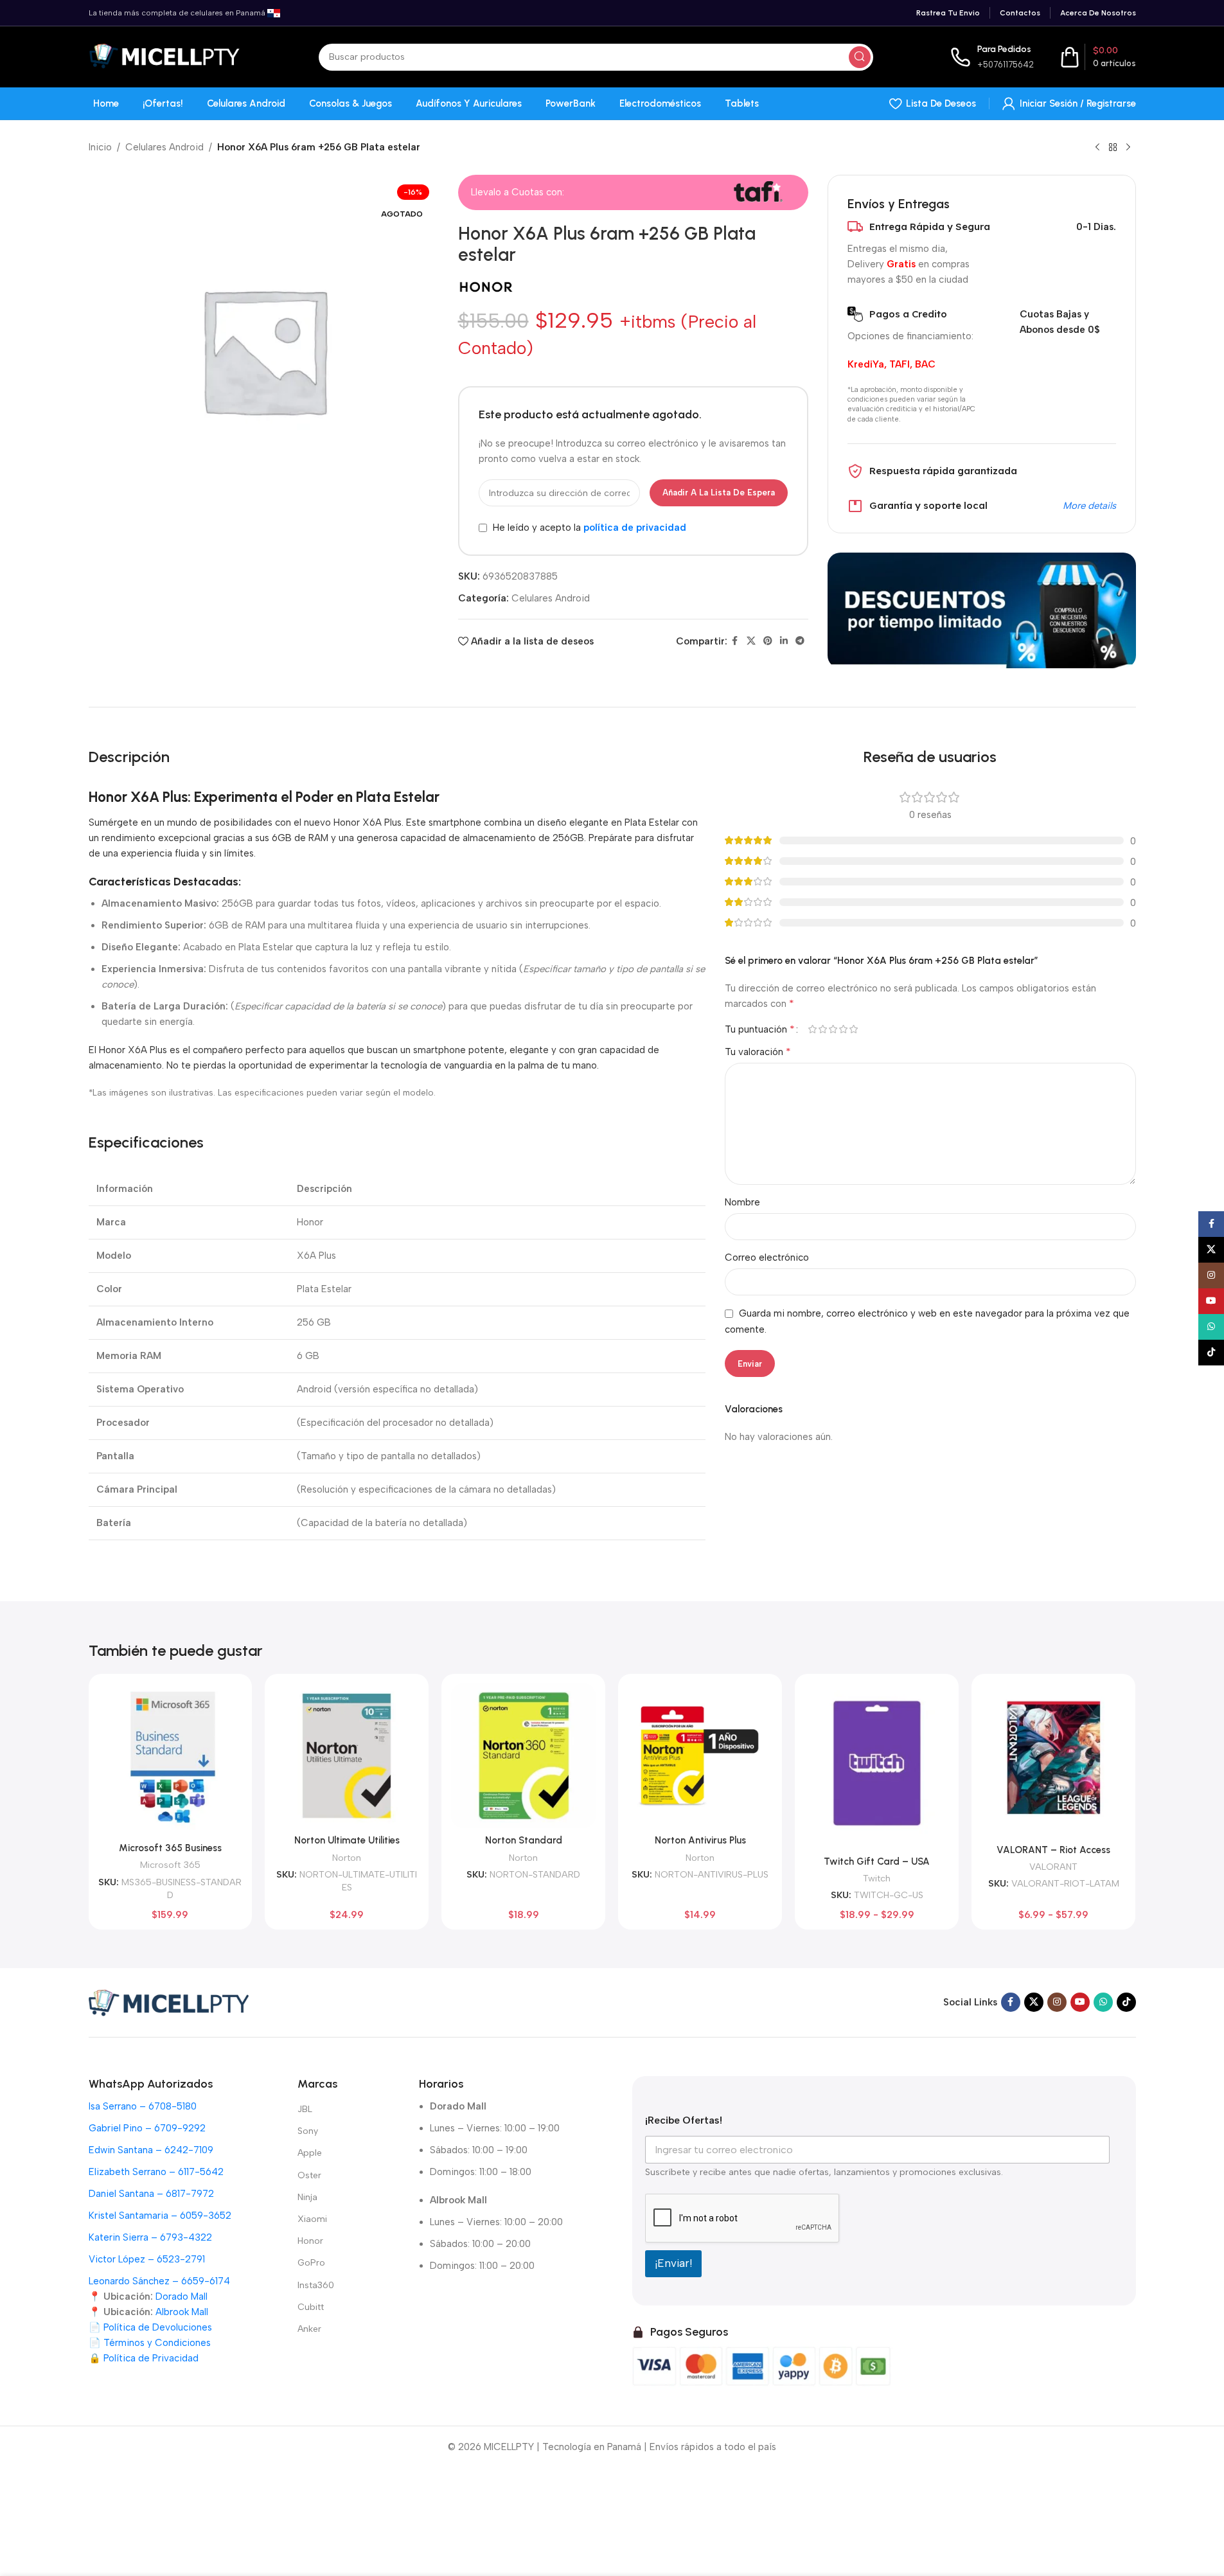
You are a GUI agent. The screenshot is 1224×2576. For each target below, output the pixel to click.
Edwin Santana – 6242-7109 (151, 2150)
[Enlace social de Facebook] (735, 641)
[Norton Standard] (523, 1756)
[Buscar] (860, 57)
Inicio (100, 147)
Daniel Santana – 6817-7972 (151, 2194)
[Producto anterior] (1097, 148)
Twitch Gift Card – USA (877, 1861)
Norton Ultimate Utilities (347, 1840)
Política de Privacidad (151, 2358)
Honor (310, 2241)
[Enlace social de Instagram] (1057, 2002)
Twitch (877, 1878)
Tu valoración (758, 1052)
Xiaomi (312, 2219)
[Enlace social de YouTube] (1080, 2002)
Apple (310, 2153)
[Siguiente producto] (1128, 148)
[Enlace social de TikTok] (1126, 2002)
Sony (308, 2131)
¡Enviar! (673, 2263)
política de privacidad (635, 528)
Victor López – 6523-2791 (147, 2259)
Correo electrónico (767, 1257)
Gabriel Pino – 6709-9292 (147, 2128)
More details (1089, 506)
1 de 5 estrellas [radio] (813, 1029)
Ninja (307, 2197)
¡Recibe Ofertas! (684, 2120)
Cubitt (311, 2307)
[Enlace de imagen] (169, 2002)
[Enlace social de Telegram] (800, 641)
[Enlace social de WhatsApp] (1103, 2002)
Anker (309, 2329)
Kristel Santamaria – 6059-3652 (160, 2216)
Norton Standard (524, 1840)
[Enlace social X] (751, 641)
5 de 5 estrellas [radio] (854, 1029)
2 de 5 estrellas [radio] (823, 1029)
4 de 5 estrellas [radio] (844, 1029)
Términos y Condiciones (157, 2343)
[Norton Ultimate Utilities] (347, 1756)
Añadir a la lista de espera (719, 493)
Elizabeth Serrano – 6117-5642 (156, 2172)
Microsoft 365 (170, 1865)
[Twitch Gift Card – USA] (877, 1766)
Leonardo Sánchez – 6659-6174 (159, 2281)
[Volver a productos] (1113, 148)
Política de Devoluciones (158, 2327)
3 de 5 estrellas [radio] (833, 1029)
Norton (347, 1858)
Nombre (742, 1202)
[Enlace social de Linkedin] (784, 641)
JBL (305, 2109)
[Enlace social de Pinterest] (768, 641)
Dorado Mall (182, 2296)
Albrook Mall (182, 2312)
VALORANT (1053, 1867)
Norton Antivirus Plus (700, 1840)
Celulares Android (164, 147)
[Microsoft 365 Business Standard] (171, 1760)
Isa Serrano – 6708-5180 (143, 2106)
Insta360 (316, 2285)
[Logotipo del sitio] (165, 56)
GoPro (311, 2263)
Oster (309, 2175)
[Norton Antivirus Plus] (700, 1756)
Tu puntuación (760, 1029)
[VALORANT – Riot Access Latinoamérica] (1053, 1760)
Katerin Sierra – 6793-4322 (150, 2237)
